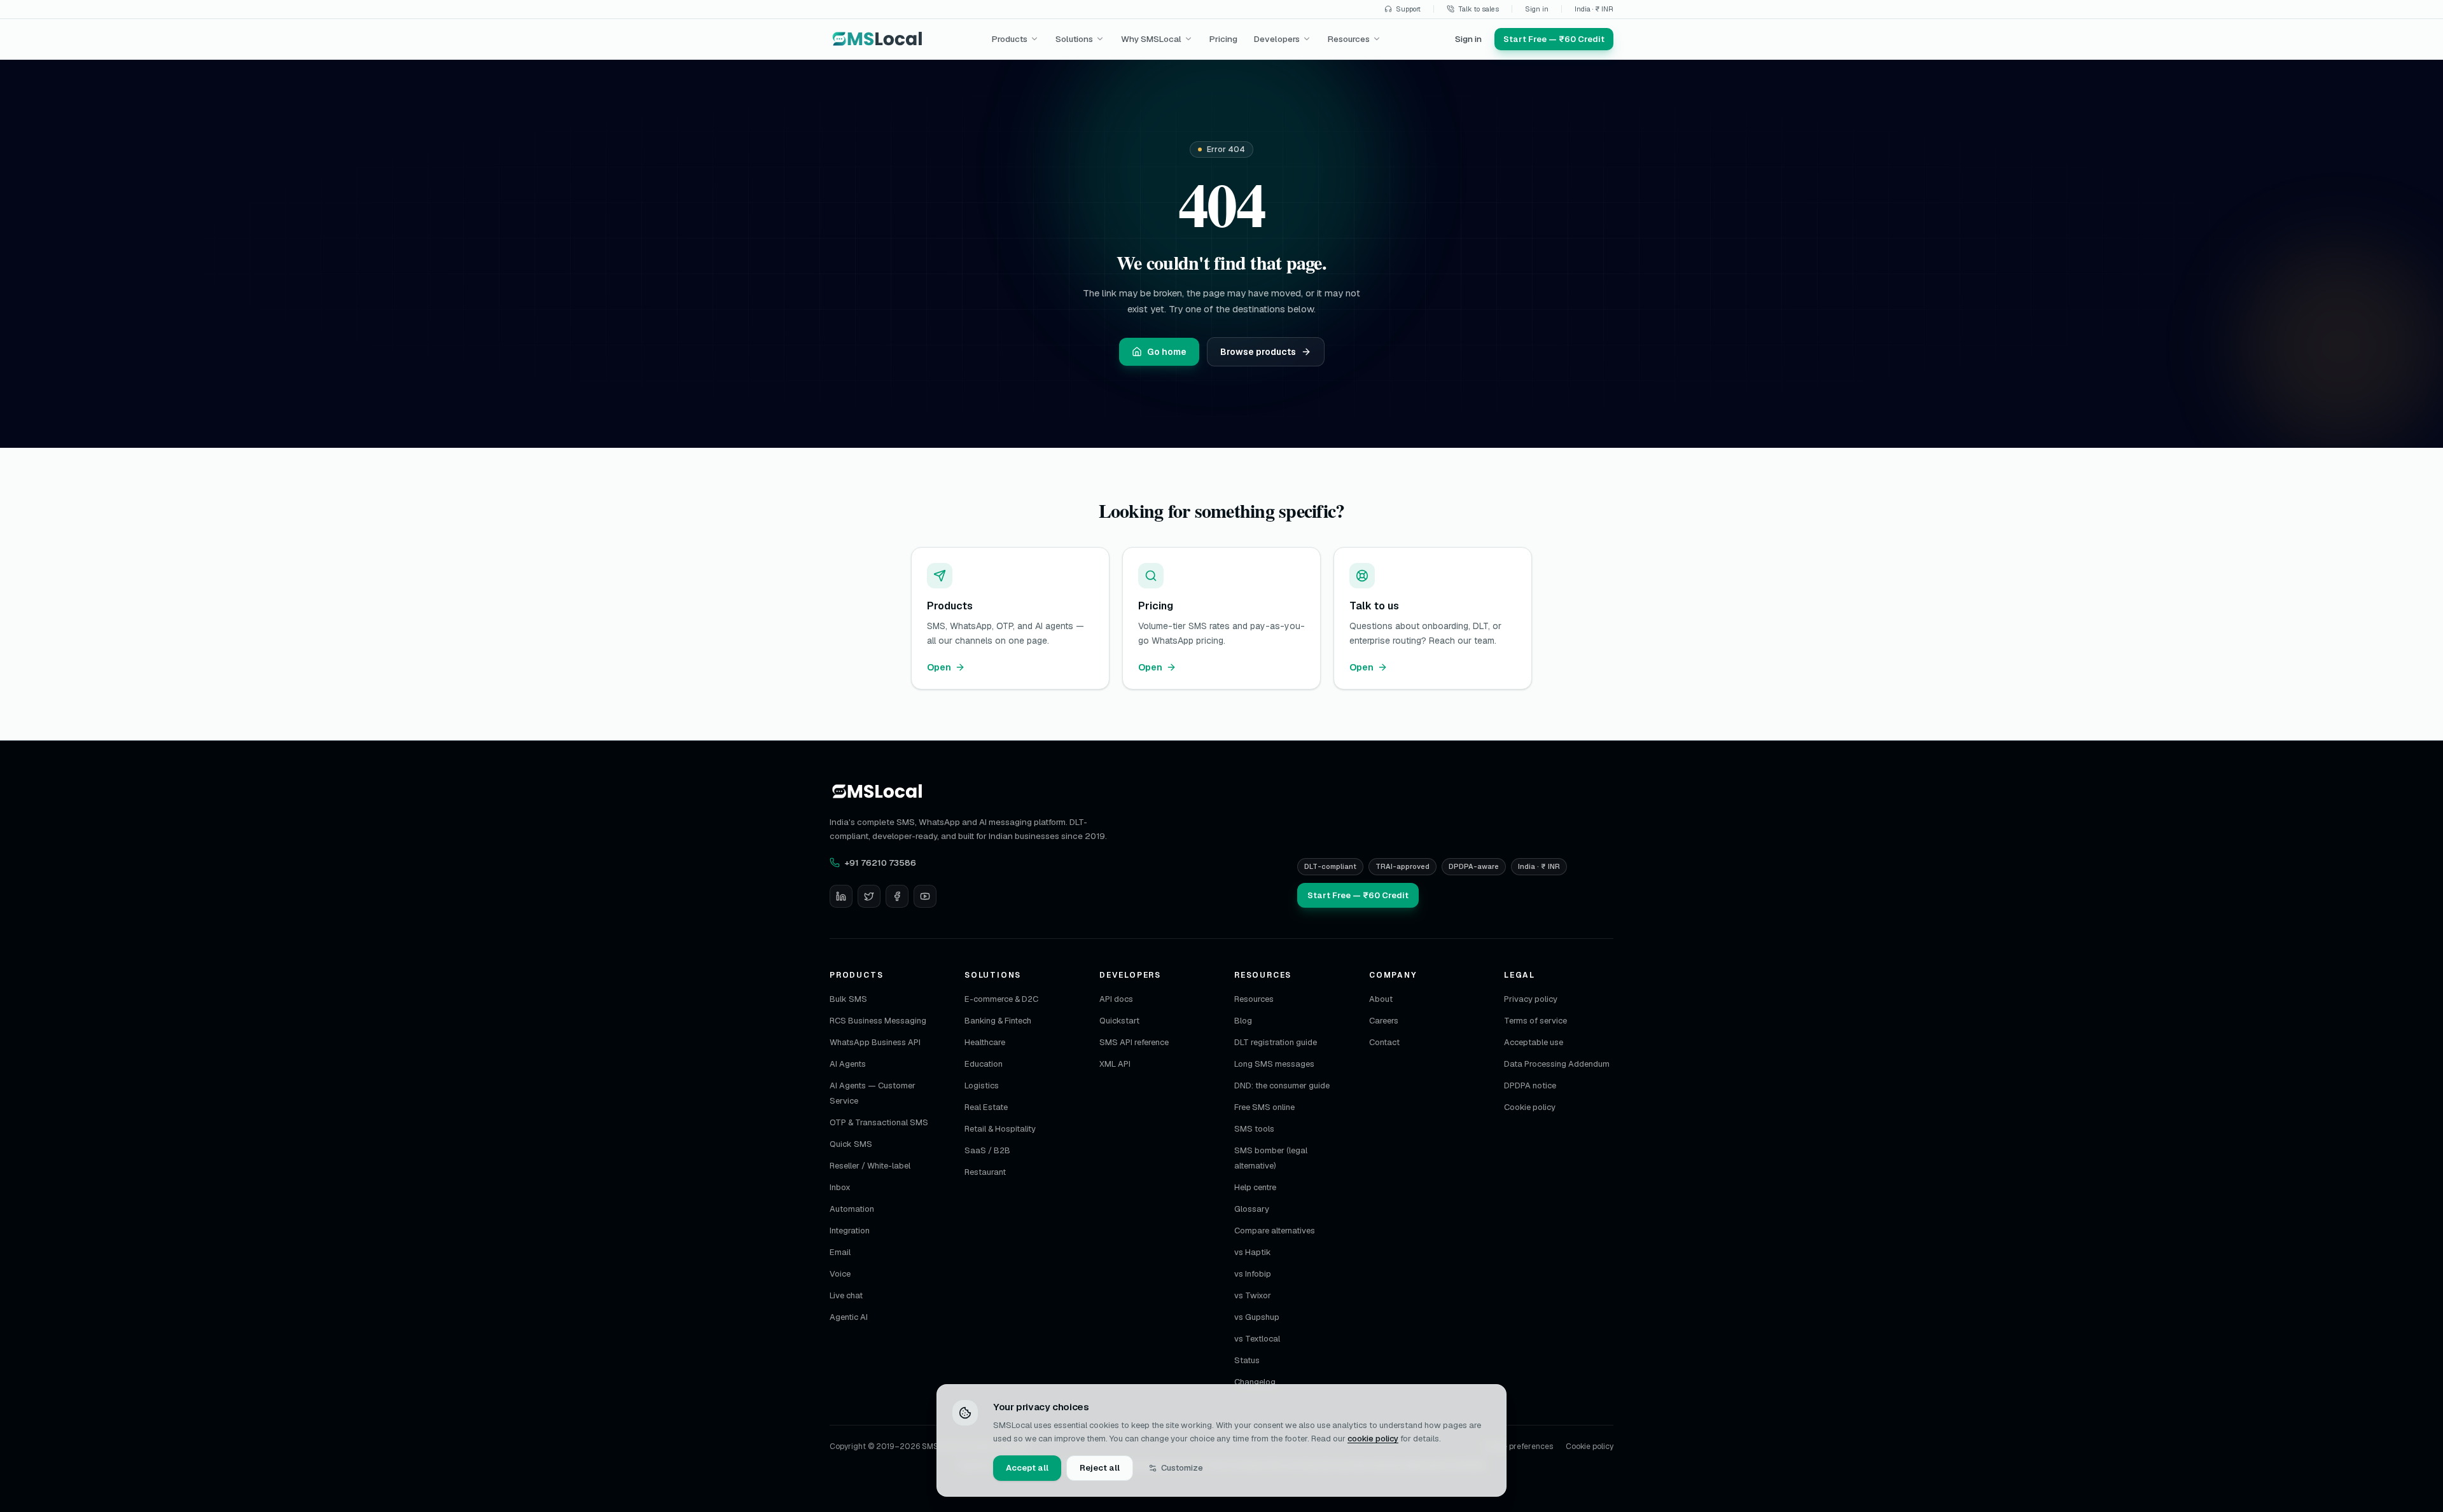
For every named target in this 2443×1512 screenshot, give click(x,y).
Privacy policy (1531, 999)
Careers (1384, 1021)
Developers (1277, 39)
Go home (1167, 352)
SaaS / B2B (987, 1150)
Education (984, 1064)
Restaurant (985, 1172)
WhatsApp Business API (875, 1042)
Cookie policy (1530, 1107)
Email (840, 1252)
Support (1408, 9)
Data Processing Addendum (1557, 1064)
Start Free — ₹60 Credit (1358, 895)
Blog (1243, 1021)
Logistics (982, 1085)
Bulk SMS (848, 999)
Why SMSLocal (1151, 39)
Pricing (1223, 39)
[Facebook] (897, 896)
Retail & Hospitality (1000, 1129)
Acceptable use (1534, 1042)
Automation (852, 1209)
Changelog (1255, 1382)
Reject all (1100, 1468)
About (1381, 999)
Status (1247, 1360)
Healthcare (985, 1042)
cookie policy (1373, 1439)
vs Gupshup (1257, 1317)
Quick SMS (851, 1144)
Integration (850, 1231)
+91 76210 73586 (880, 863)
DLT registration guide (1276, 1042)
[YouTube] (925, 896)
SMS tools (1254, 1129)
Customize (1182, 1468)
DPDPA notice (1530, 1085)
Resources (1349, 39)
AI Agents (848, 1064)
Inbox (840, 1187)
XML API (1115, 1064)
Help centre (1255, 1187)
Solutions (1074, 39)
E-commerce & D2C (1001, 999)
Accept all (1027, 1468)
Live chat (846, 1295)
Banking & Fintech (998, 1021)
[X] (869, 896)
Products (1010, 39)
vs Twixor (1253, 1295)
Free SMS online (1264, 1107)
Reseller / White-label (870, 1166)
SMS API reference (1134, 1042)
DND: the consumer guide (1282, 1085)
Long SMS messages (1274, 1064)
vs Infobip (1253, 1274)
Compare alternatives (1275, 1231)
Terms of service (1535, 1021)
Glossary (1252, 1209)
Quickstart (1119, 1021)
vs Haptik (1253, 1252)
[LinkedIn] (841, 896)
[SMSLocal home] (878, 39)
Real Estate (986, 1107)
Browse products (1258, 352)
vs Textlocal (1257, 1339)
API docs (1116, 999)
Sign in (1537, 9)
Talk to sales (1479, 9)
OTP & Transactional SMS (879, 1122)
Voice (840, 1274)
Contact (1384, 1042)
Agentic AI (849, 1317)
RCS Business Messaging (878, 1021)
